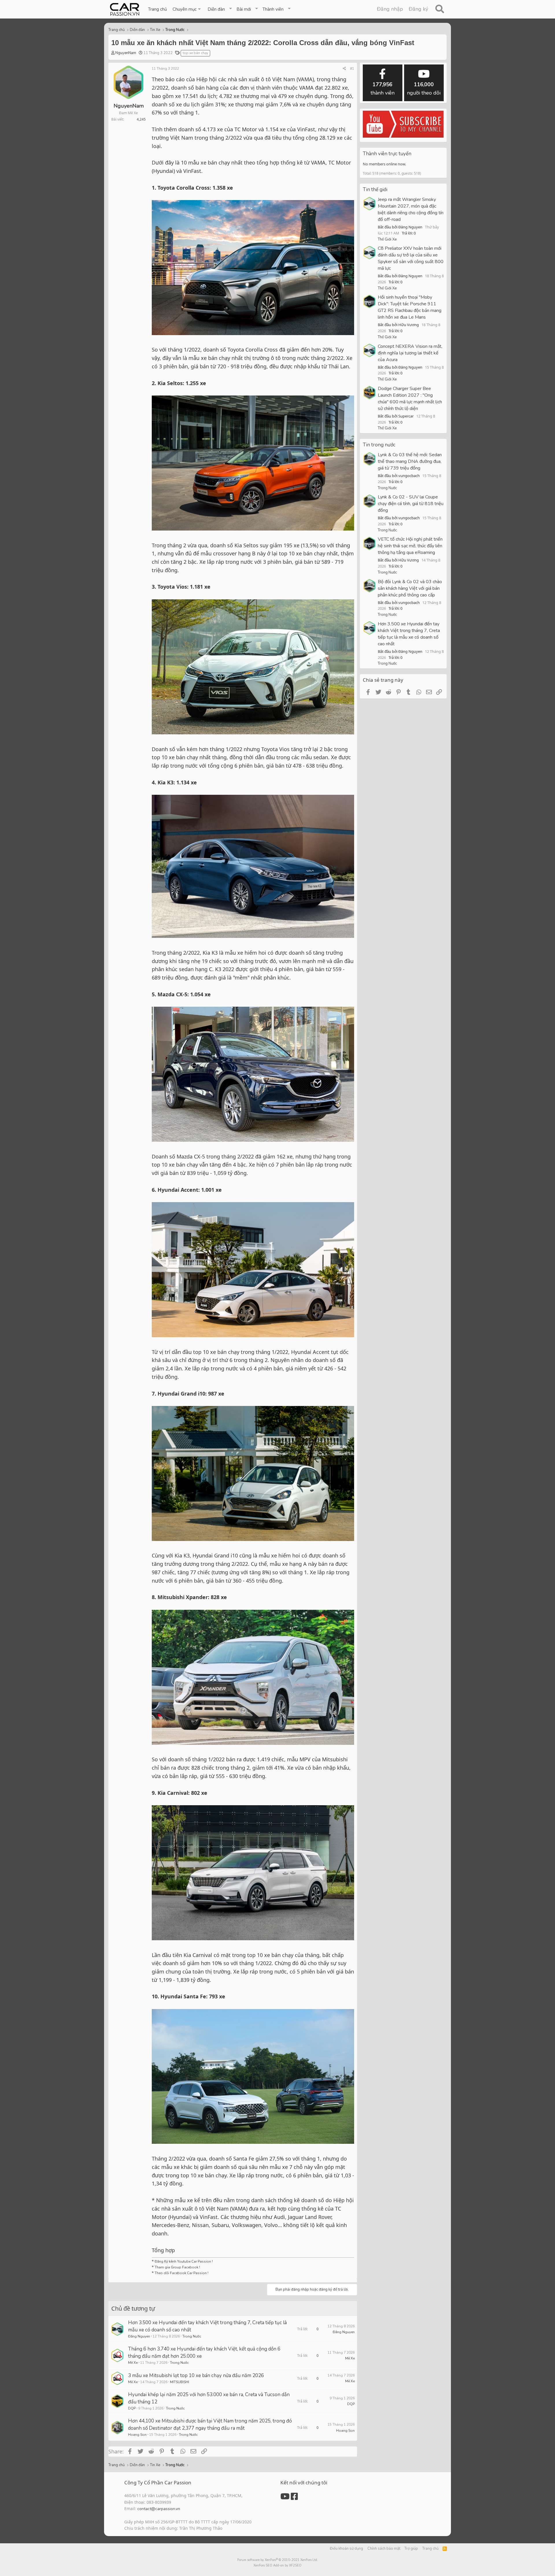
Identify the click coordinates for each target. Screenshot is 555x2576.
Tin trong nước (379, 445)
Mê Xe (133, 2363)
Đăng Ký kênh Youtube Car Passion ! (184, 2261)
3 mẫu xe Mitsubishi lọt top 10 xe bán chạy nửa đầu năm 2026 (196, 2375)
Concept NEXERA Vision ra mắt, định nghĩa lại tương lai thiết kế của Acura (410, 353)
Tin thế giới (375, 190)
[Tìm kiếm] (440, 9)
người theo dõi (424, 89)
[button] (187, 9)
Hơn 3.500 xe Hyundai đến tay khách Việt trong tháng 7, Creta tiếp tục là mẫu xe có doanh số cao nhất (409, 634)
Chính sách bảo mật (384, 2549)
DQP (132, 2408)
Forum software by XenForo (278, 2560)
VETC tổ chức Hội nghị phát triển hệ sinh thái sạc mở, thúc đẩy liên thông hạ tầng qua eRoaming (410, 546)
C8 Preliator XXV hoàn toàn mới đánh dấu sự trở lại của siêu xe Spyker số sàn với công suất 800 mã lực (411, 258)
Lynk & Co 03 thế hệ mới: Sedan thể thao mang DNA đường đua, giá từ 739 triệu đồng (410, 461)
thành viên (383, 89)
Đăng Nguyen (139, 2336)
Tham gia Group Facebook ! (177, 2267)
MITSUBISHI (180, 2382)
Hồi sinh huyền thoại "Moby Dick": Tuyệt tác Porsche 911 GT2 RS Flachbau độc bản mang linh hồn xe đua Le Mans (410, 307)
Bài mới (244, 9)
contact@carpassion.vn (159, 2509)
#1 (352, 69)
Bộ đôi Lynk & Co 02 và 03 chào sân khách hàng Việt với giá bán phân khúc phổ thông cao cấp (410, 588)
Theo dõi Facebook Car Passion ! (181, 2273)
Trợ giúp (411, 2549)
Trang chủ (157, 9)
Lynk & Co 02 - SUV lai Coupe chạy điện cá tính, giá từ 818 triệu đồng (411, 504)
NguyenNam (126, 53)
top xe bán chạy (195, 53)
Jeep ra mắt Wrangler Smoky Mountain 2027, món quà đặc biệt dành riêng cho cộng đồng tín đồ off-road (411, 209)
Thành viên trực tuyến (387, 154)
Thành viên (273, 9)
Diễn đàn (216, 9)
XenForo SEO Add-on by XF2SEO (277, 2565)
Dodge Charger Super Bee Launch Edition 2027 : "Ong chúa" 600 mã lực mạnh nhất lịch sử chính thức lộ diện (410, 399)
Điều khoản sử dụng (346, 2549)
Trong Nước (192, 2336)
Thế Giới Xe (387, 239)
